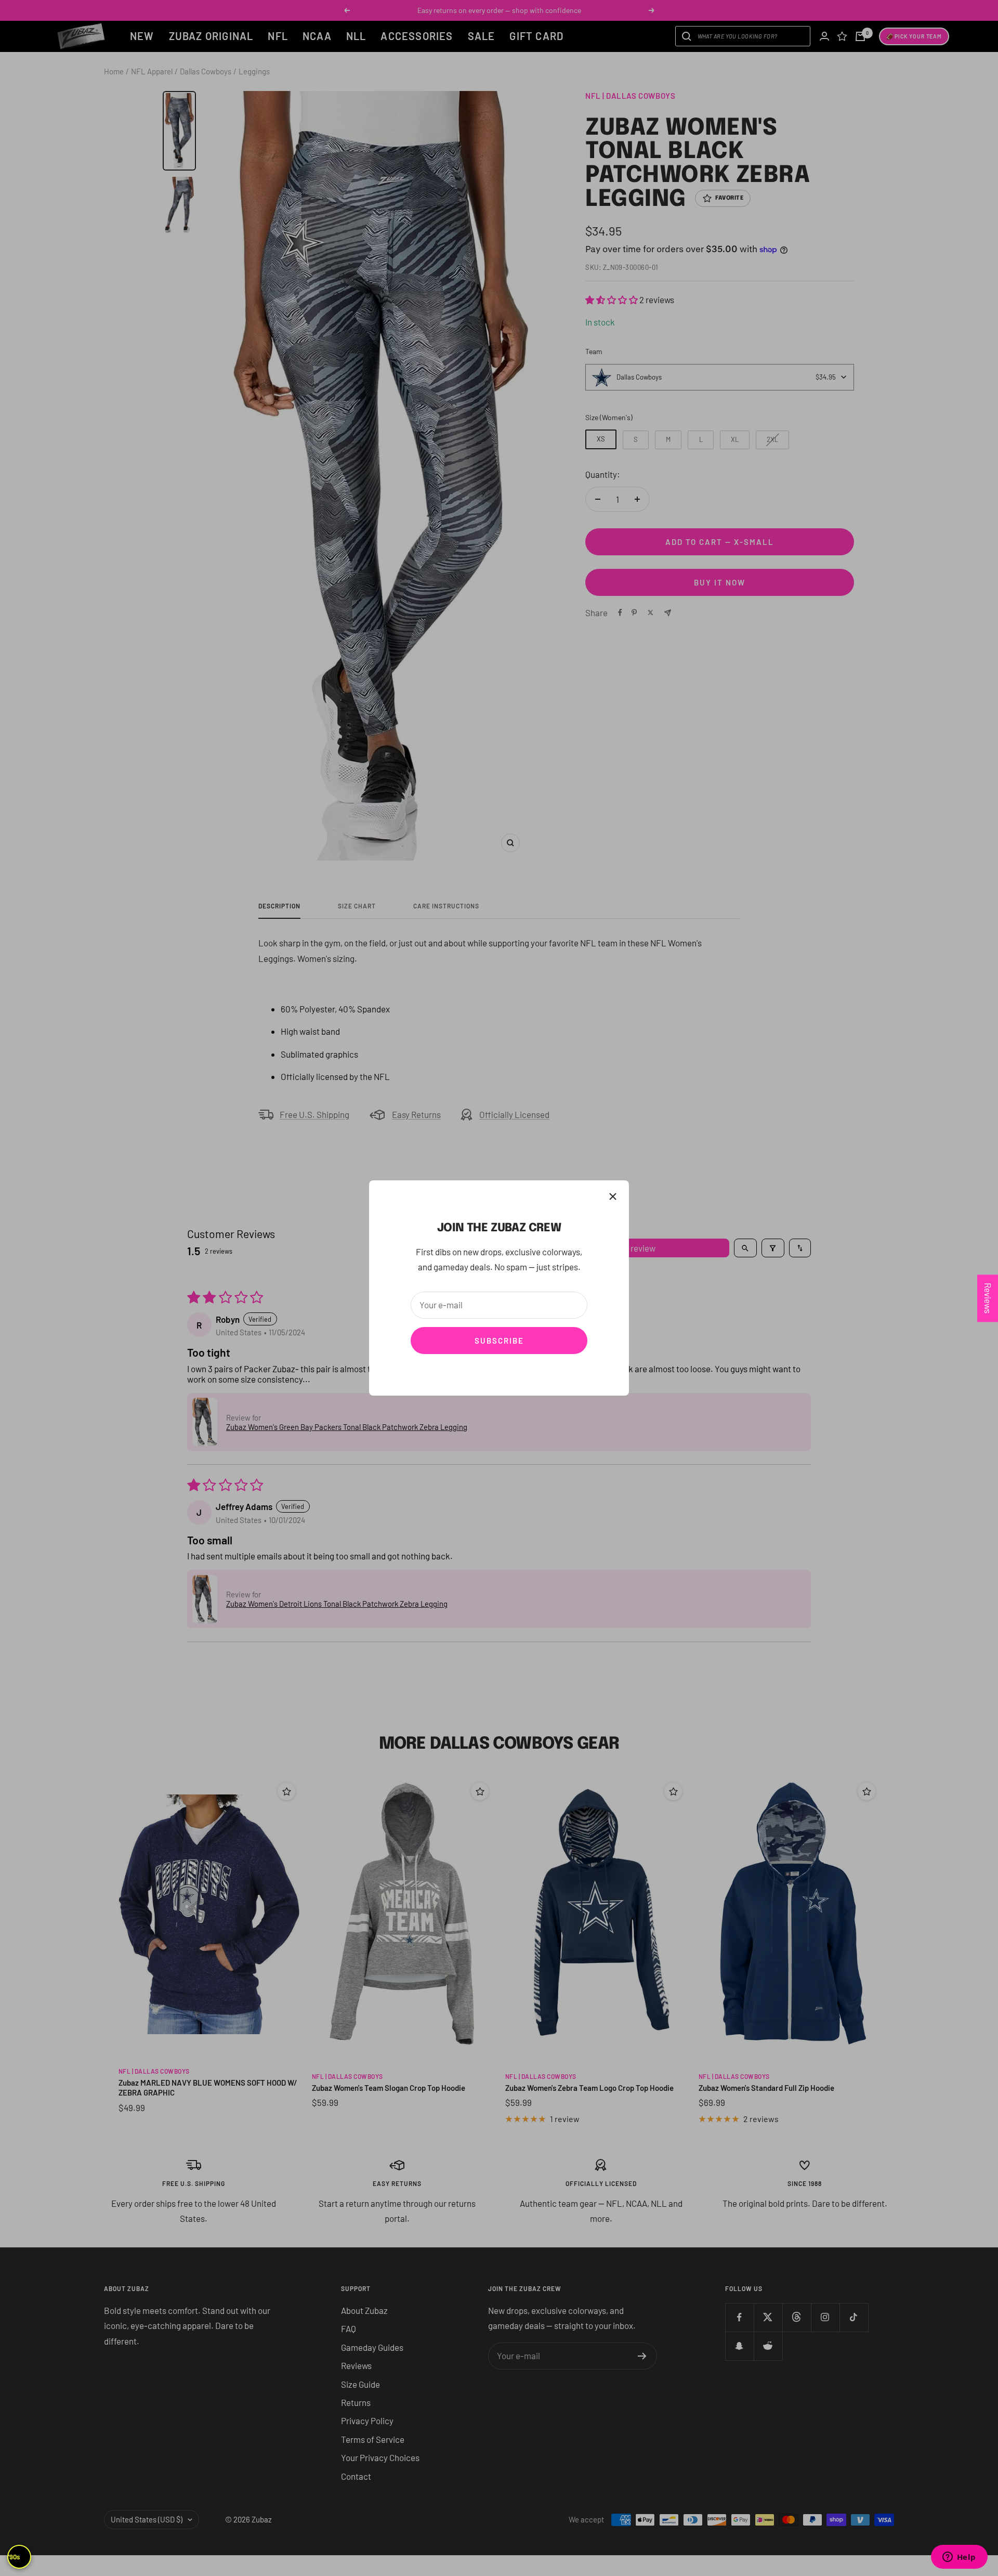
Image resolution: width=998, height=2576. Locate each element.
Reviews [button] (988, 1298)
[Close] (613, 1196)
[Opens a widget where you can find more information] (959, 2558)
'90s (14, 2557)
